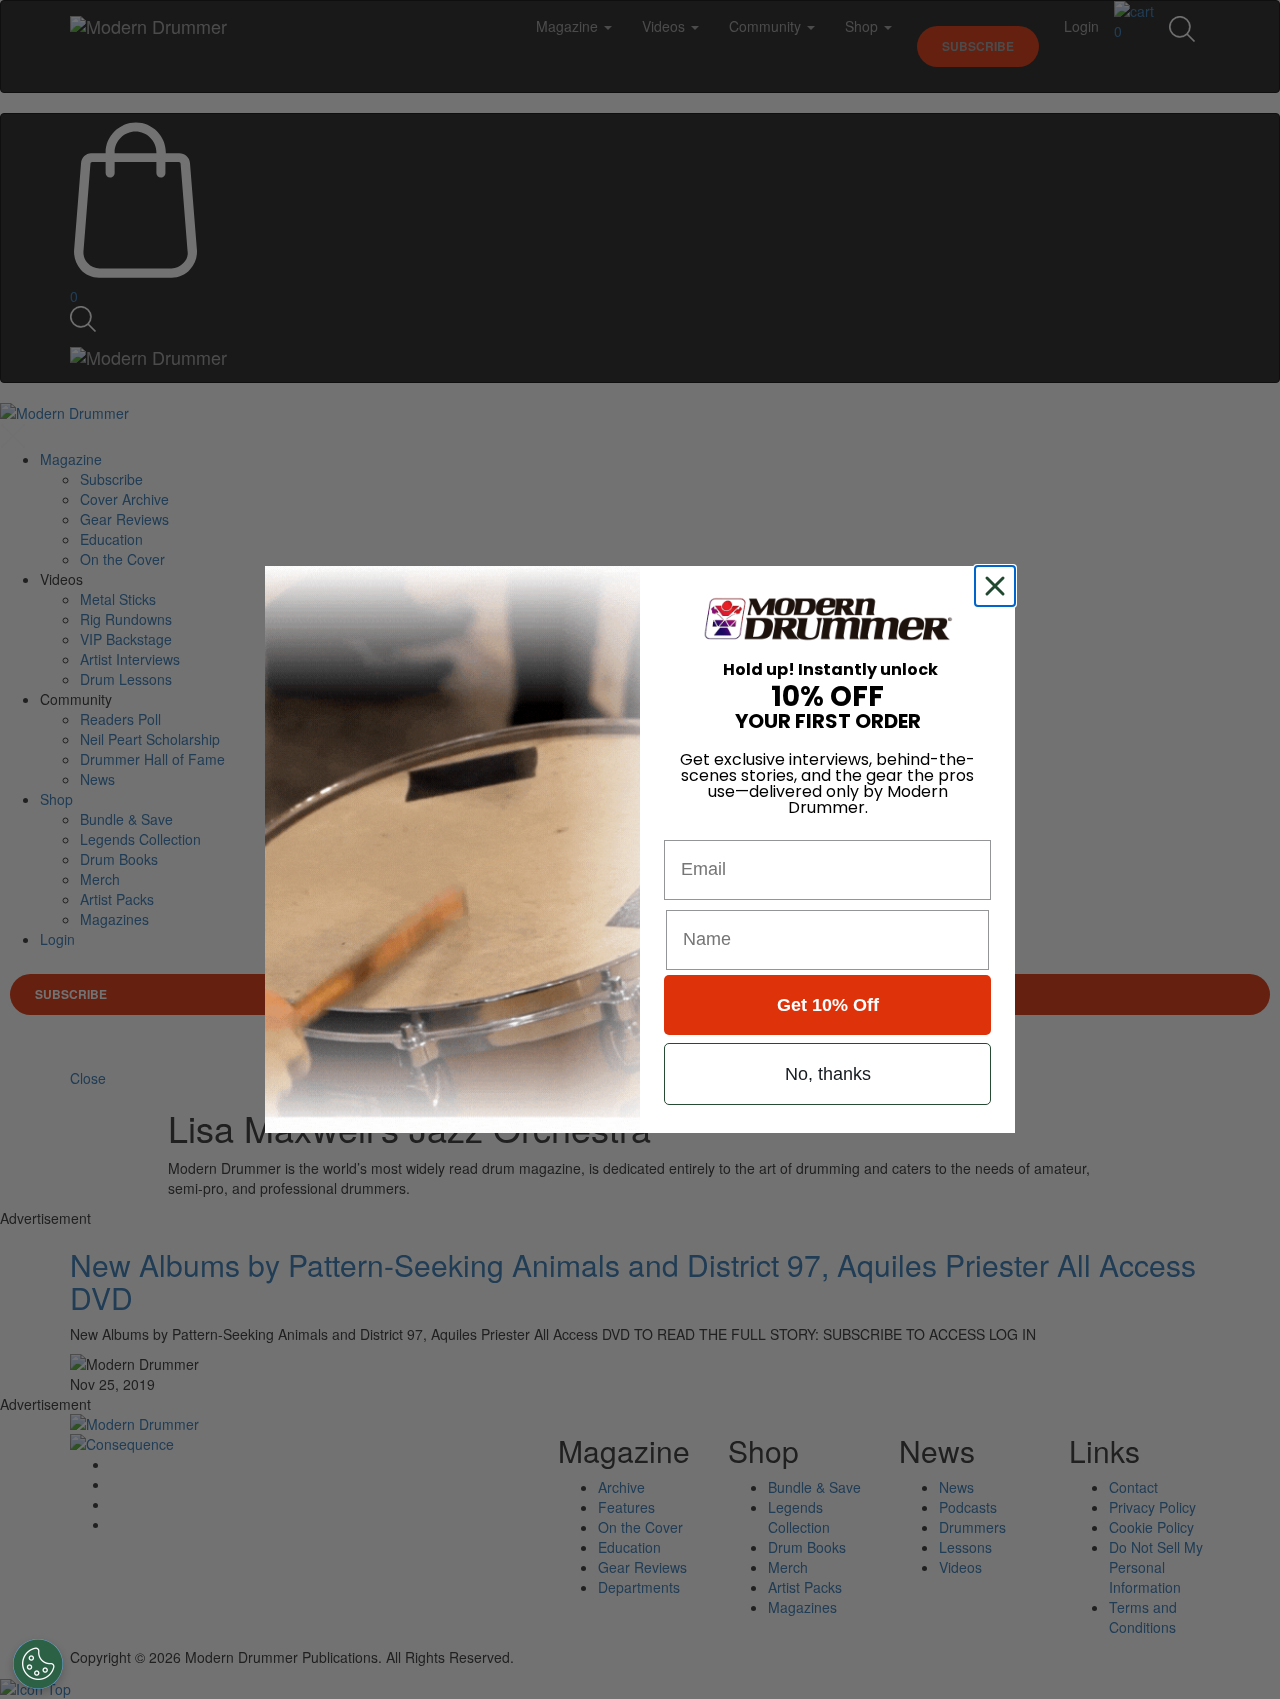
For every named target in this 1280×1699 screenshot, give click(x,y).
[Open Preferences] (38, 1664)
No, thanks (828, 1074)
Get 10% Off (828, 1005)
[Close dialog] (999, 586)
